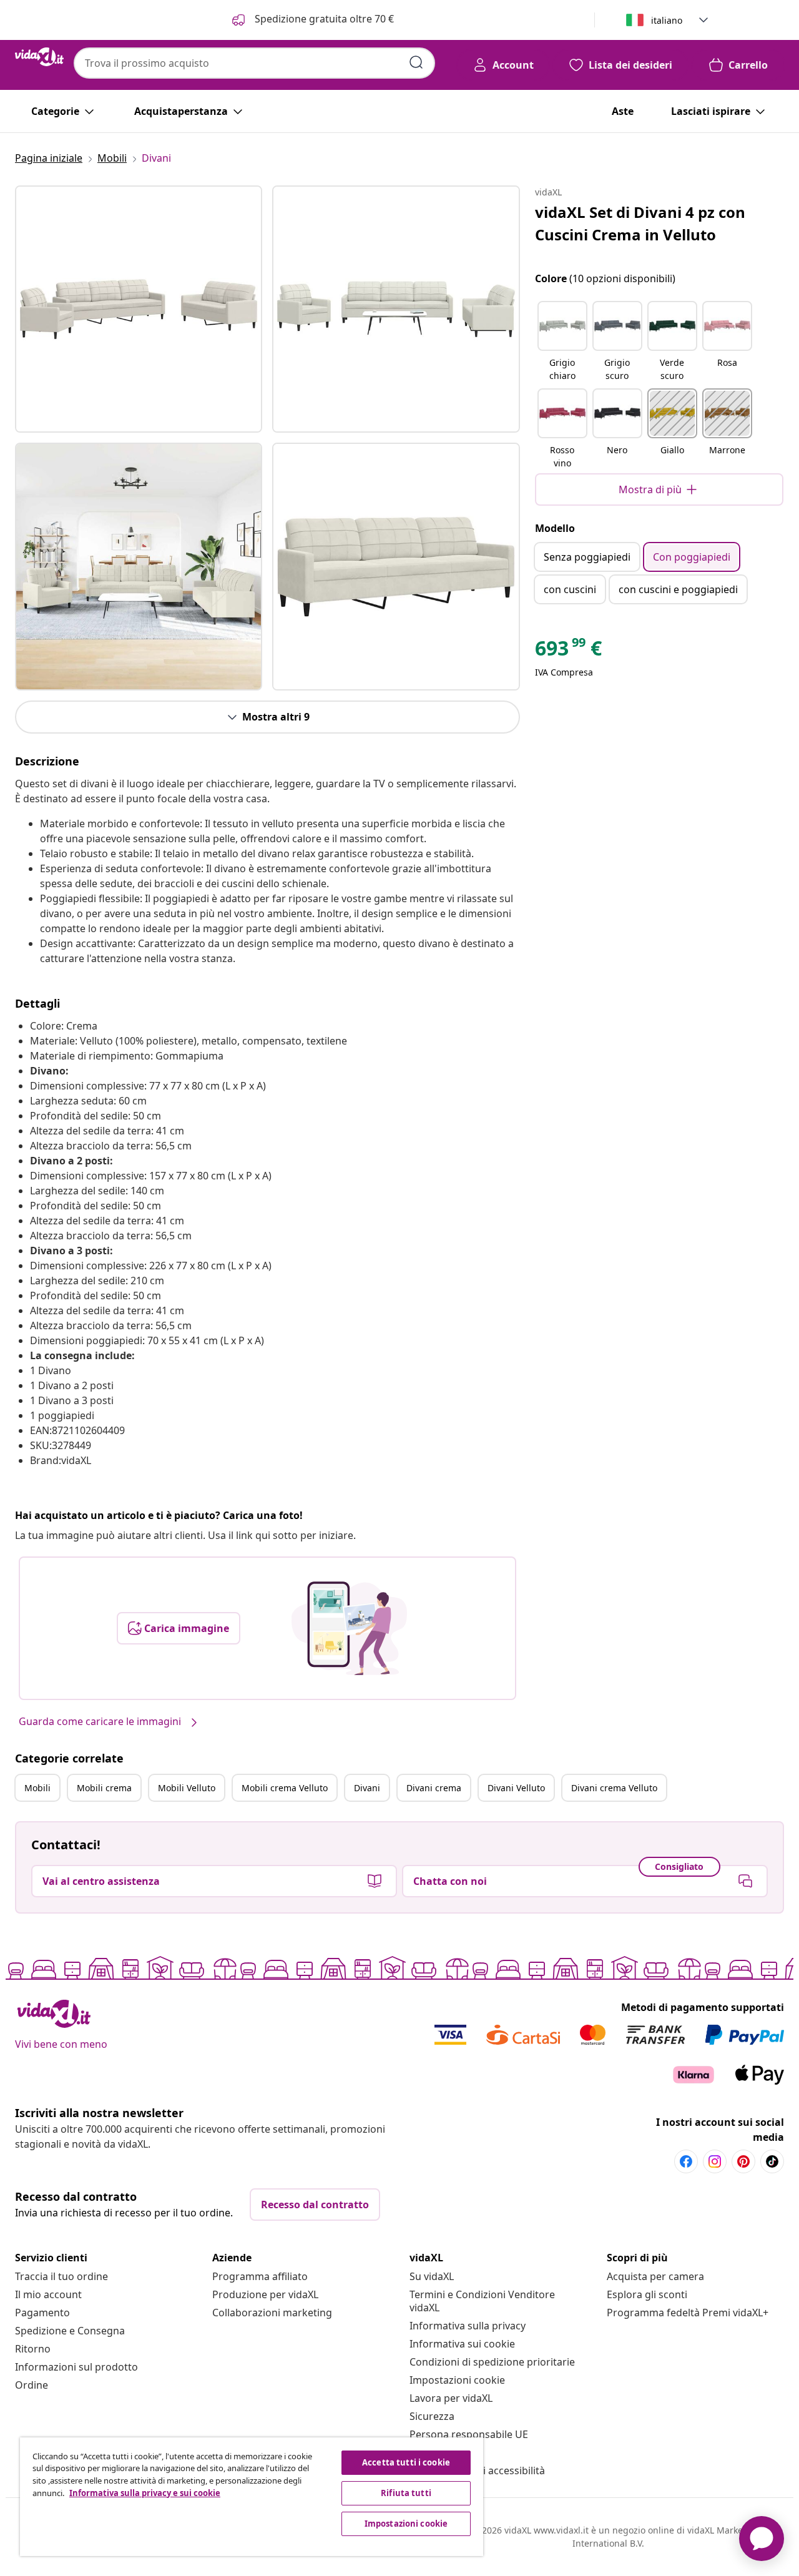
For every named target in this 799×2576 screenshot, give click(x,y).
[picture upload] (349, 1628)
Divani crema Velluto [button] (614, 1788)
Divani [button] (367, 1788)
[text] (568, 651)
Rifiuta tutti (406, 2493)
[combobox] (254, 63)
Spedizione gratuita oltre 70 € (323, 19)
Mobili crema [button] (104, 1788)
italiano (667, 20)
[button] (562, 342)
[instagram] (715, 2161)
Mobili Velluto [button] (187, 1788)
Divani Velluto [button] (516, 1788)
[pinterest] (743, 2161)
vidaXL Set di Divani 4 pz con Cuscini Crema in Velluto (640, 223)
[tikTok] (772, 2161)
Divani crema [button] (434, 1788)
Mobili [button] (37, 1788)
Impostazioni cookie (457, 2380)
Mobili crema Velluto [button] (285, 1788)
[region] (252, 2497)
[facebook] (686, 2161)
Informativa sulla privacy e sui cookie (145, 2493)
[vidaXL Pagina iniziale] (39, 57)
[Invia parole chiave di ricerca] (416, 62)
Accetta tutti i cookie (406, 2462)
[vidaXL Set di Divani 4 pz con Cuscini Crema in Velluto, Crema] (139, 309)
